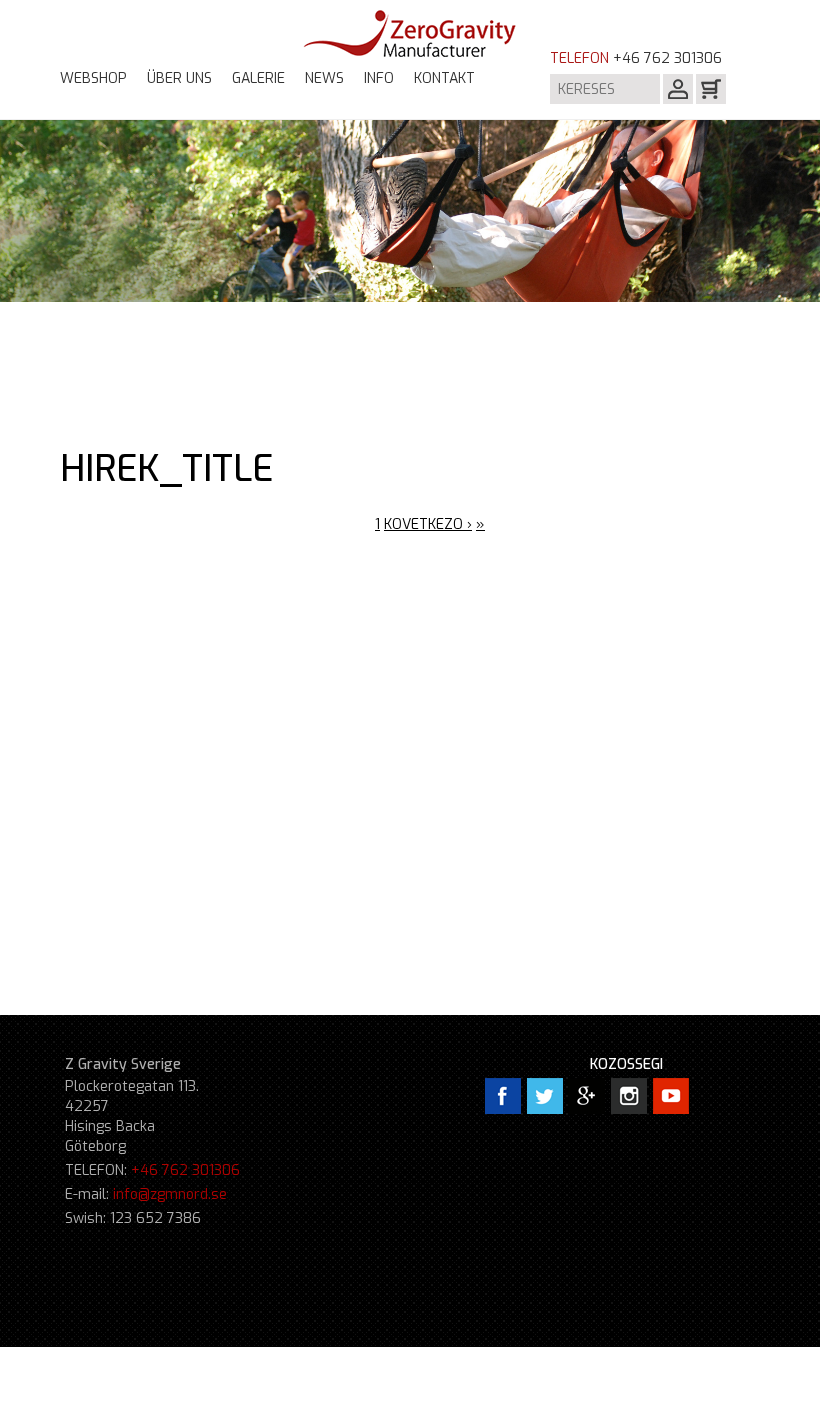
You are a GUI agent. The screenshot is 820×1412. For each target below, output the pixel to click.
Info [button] (379, 78)
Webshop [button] (93, 78)
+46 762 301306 (185, 1170)
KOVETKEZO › (428, 524)
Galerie (258, 78)
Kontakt (444, 78)
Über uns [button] (179, 78)
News (324, 78)
